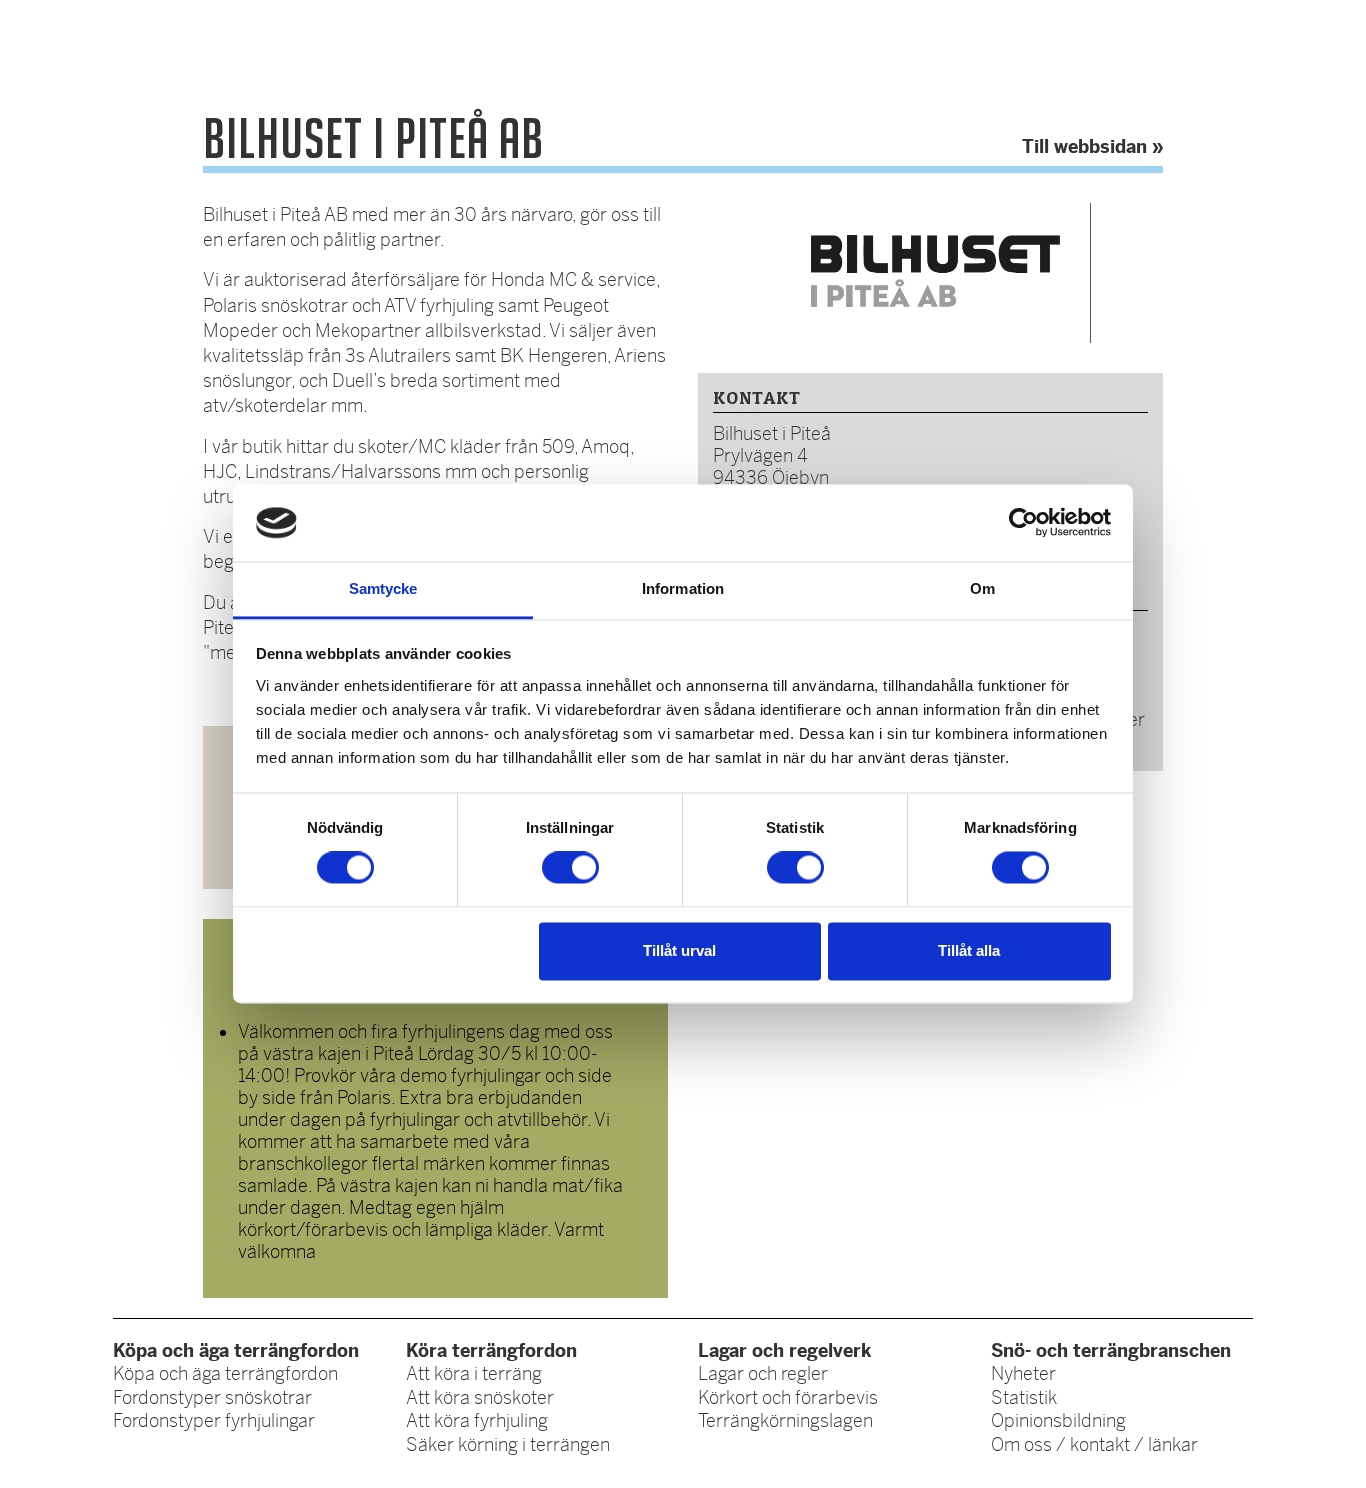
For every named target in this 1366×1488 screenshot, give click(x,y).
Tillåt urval (679, 950)
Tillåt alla (969, 950)
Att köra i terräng (474, 1374)
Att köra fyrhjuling (477, 1421)
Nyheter (1023, 1374)
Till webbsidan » (1092, 146)
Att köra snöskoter (480, 1398)
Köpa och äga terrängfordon (225, 1374)
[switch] (570, 868)
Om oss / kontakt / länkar (1094, 1445)
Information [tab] (683, 588)
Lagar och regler (763, 1374)
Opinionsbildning (1058, 1421)
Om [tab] (982, 588)
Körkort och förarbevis (788, 1398)
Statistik (1024, 1398)
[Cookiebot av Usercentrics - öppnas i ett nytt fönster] (1023, 523)
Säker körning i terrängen (508, 1445)
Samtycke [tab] (383, 588)
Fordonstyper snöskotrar (212, 1398)
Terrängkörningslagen (785, 1421)
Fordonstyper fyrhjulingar (214, 1421)
